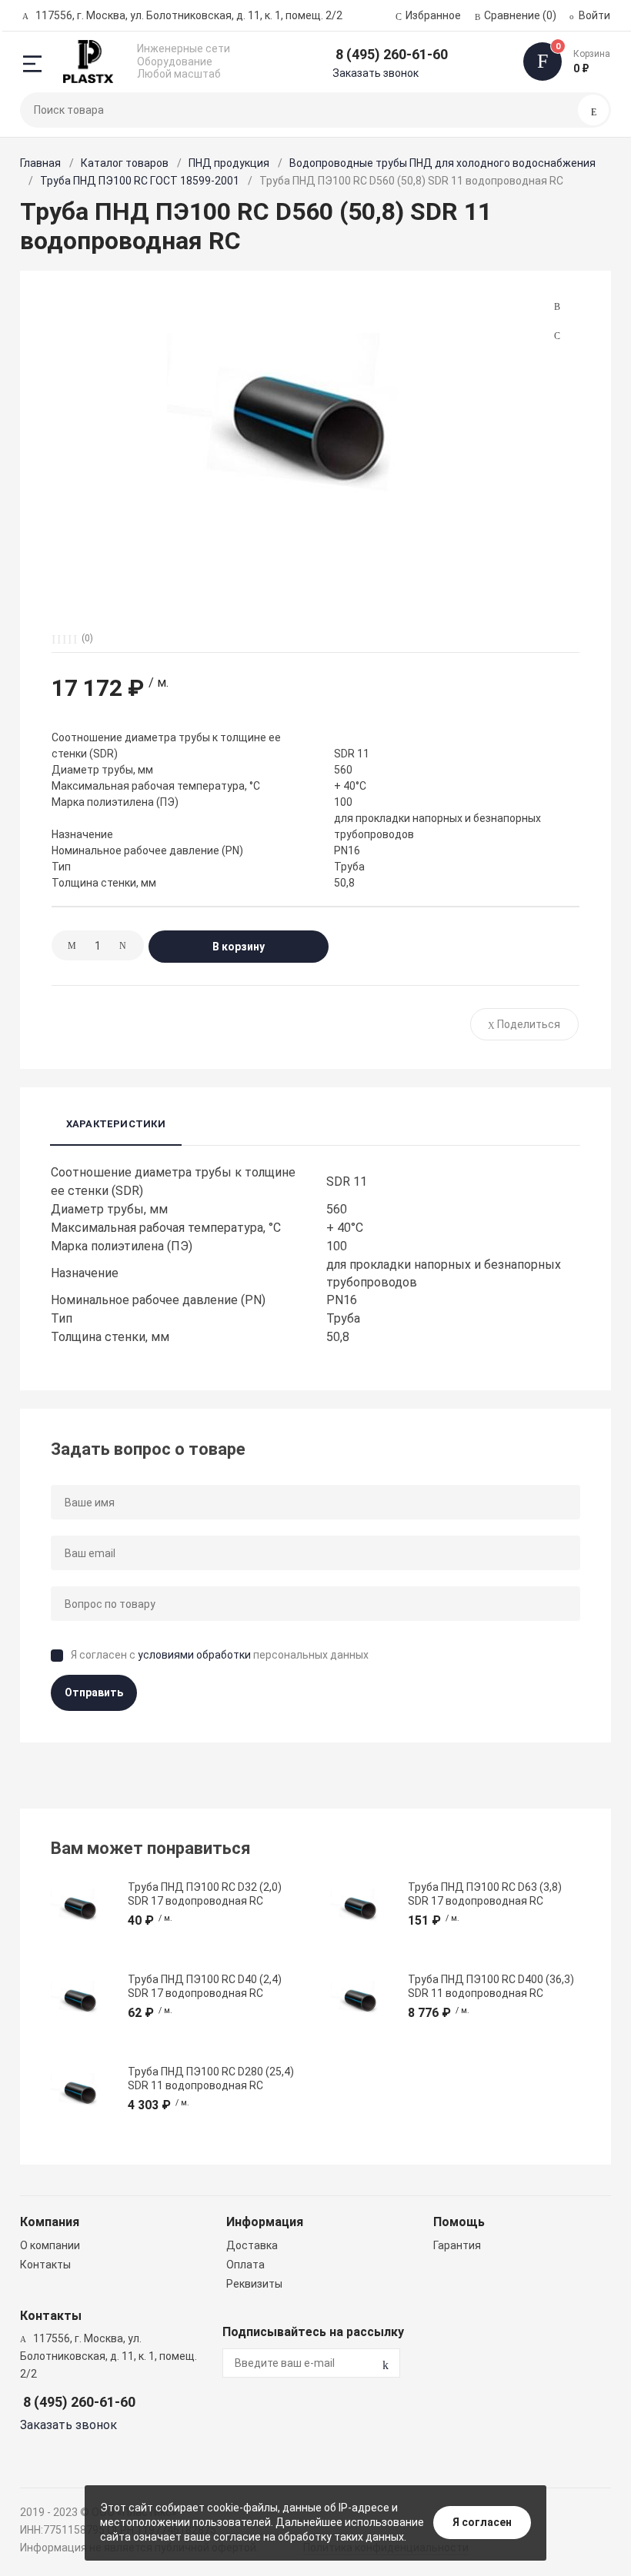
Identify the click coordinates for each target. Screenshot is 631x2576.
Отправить (94, 1692)
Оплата (245, 2265)
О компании (50, 2245)
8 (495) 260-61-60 (392, 54)
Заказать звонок (376, 73)
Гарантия (457, 2245)
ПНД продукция (229, 163)
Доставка (252, 2245)
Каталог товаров (125, 163)
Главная (40, 163)
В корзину (239, 947)
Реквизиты (254, 2284)
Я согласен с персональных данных (220, 1655)
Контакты (45, 2265)
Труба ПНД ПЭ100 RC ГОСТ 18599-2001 (140, 181)
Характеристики (116, 1124)
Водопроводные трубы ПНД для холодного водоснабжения (442, 163)
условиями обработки (194, 1655)
